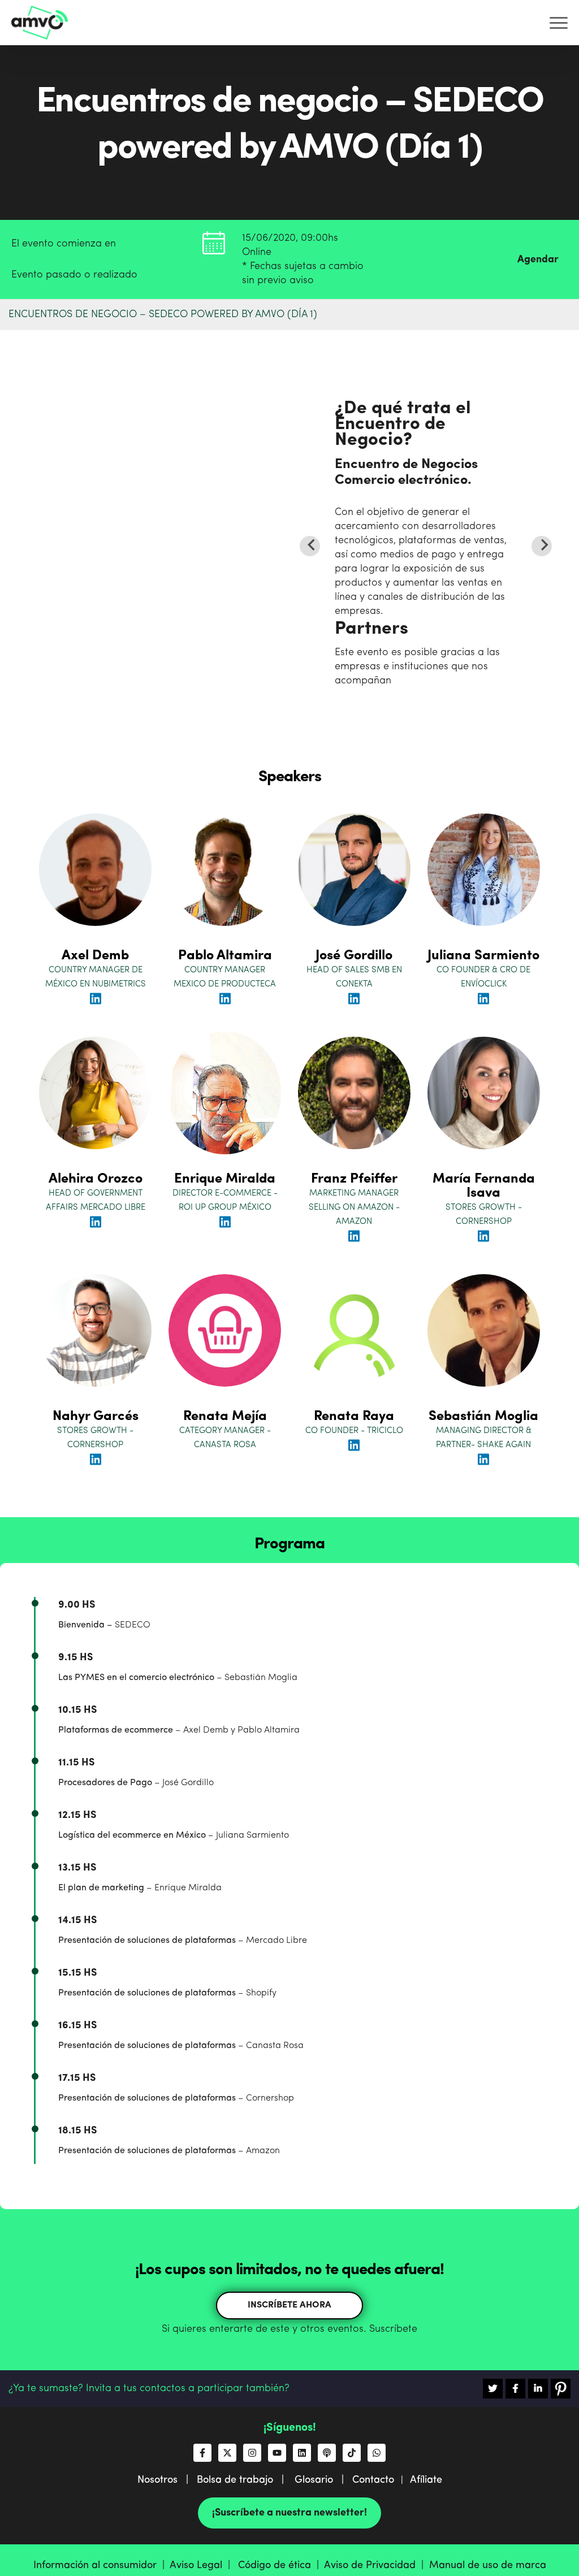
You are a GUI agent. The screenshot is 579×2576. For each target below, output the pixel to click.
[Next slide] (542, 546)
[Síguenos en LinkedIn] (302, 2453)
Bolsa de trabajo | (245, 2480)
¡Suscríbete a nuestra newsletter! (289, 2513)
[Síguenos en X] (227, 2453)
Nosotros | (167, 2480)
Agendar (538, 259)
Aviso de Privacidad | (377, 2565)
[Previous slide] (310, 546)
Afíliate (426, 2480)
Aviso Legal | (203, 2565)
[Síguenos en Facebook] (202, 2453)
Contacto (373, 2480)
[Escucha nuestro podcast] (327, 2453)
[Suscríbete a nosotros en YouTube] (277, 2453)
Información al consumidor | (101, 2565)
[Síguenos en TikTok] (352, 2453)
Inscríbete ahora (289, 2305)
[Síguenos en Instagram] (252, 2453)
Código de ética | (281, 2565)
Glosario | (323, 2480)
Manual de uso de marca (488, 2565)
